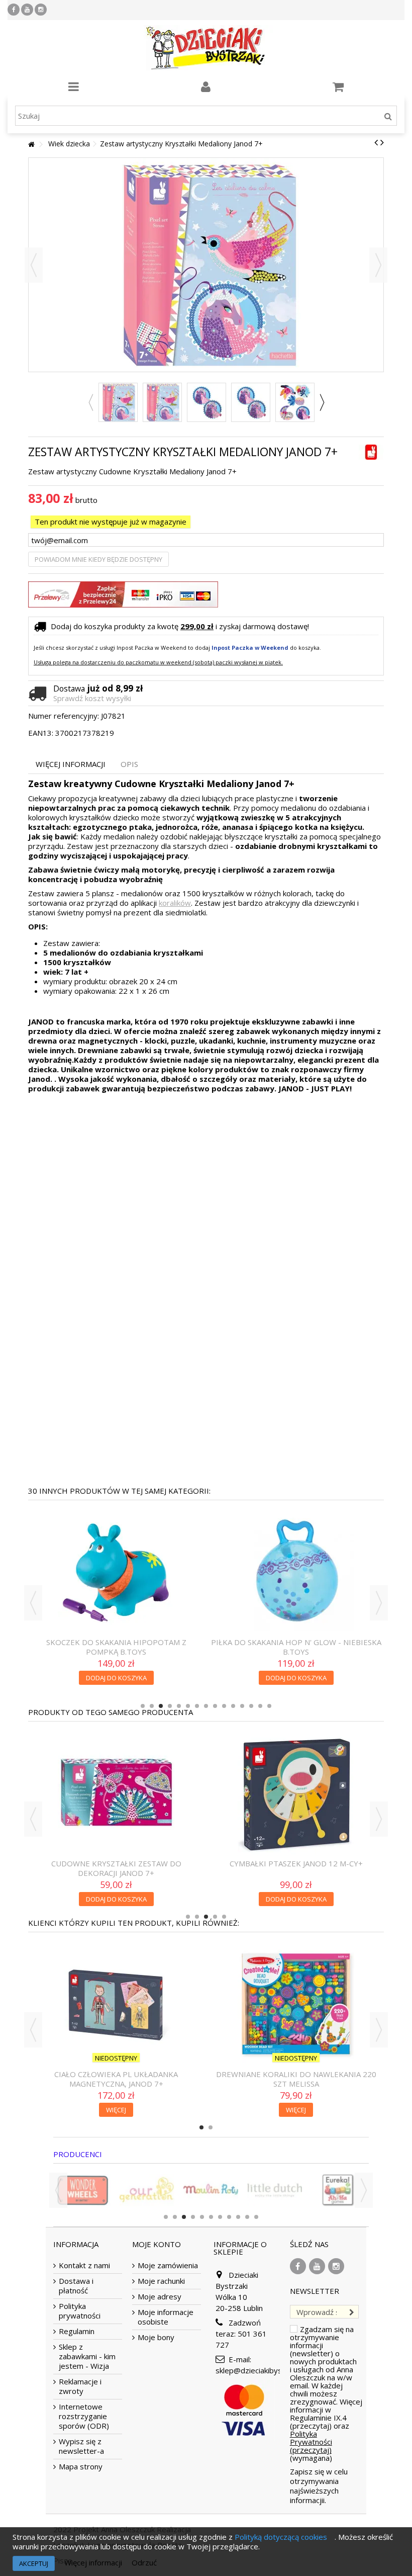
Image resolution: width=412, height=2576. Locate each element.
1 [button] (143, 1706)
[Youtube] (27, 10)
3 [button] (161, 1706)
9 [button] (215, 1706)
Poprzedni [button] (34, 265)
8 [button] (206, 1706)
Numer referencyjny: (64, 716)
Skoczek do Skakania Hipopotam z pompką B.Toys (116, 1647)
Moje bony (156, 2337)
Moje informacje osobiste (166, 2317)
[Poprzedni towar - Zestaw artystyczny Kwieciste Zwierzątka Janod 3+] (376, 142)
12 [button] (242, 1706)
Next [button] (322, 402)
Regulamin (77, 2331)
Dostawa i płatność (76, 2286)
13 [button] (251, 1706)
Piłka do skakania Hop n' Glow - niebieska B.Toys (296, 1647)
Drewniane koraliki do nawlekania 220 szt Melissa (296, 2079)
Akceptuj (34, 2563)
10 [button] (224, 1706)
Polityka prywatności (80, 2311)
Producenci (78, 2154)
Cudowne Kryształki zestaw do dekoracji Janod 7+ (116, 1868)
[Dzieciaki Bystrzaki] (206, 48)
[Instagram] (41, 10)
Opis (129, 764)
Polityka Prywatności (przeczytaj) (311, 2442)
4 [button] (170, 1706)
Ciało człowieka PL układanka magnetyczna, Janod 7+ (116, 2079)
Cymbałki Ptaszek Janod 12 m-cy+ (296, 1863)
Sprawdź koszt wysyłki (92, 698)
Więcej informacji (71, 764)
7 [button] (197, 1706)
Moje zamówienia (168, 2265)
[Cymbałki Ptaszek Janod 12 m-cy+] (296, 1794)
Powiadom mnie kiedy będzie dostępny (98, 559)
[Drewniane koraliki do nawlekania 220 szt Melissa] (296, 2005)
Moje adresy (160, 2297)
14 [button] (260, 1706)
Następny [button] (378, 265)
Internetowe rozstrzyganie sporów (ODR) (84, 2416)
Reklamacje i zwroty (80, 2386)
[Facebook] (14, 10)
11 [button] (233, 1706)
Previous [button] (90, 402)
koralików (175, 903)
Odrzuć (144, 2562)
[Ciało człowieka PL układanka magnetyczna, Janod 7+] (116, 2005)
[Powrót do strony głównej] (31, 145)
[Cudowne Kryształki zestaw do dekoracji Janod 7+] (116, 1794)
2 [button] (152, 1706)
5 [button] (179, 1706)
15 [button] (269, 1706)
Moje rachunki (161, 2281)
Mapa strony (81, 2467)
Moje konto (157, 2244)
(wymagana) (326, 2393)
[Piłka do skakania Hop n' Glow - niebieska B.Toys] (296, 1573)
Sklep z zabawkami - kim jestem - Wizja (87, 2356)
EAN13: (41, 733)
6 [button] (188, 1706)
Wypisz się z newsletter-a (81, 2446)
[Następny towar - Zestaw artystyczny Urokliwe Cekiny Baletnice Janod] (382, 142)
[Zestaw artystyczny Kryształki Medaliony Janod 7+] (118, 402)
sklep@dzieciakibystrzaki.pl (262, 2370)
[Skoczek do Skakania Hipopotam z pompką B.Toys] (116, 1573)
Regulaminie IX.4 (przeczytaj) (318, 2422)
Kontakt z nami (84, 2265)
